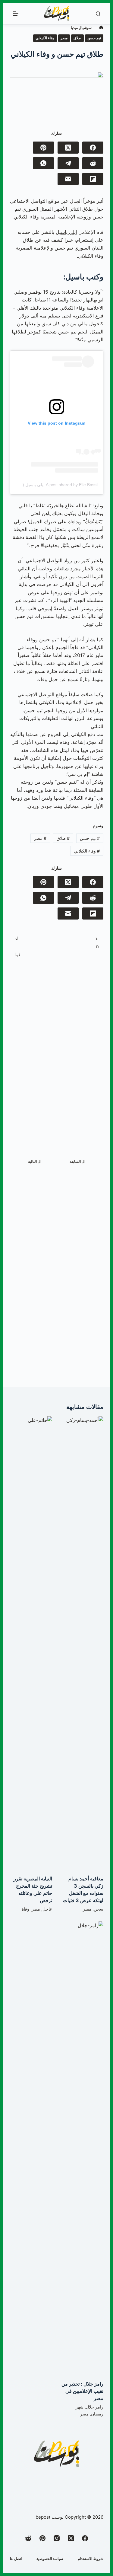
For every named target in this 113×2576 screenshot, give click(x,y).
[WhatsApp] (43, 163)
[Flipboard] (93, 179)
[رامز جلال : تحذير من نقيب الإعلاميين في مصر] (82, 2148)
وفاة (25, 1909)
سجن (99, 1909)
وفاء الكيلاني (45, 38)
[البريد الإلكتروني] (68, 179)
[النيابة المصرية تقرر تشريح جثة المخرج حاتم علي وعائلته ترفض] (31, 1643)
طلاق (77, 38)
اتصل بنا (16, 2559)
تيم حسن (94, 38)
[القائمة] (16, 14)
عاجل (47, 1909)
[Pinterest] (43, 148)
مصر (64, 38)
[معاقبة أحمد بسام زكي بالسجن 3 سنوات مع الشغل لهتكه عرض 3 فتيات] (82, 1643)
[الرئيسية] (101, 28)
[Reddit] (93, 163)
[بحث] (98, 14)
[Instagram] (57, 2538)
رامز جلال (95, 2407)
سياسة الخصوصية (50, 2559)
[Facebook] (93, 148)
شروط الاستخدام (91, 2559)
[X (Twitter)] (68, 148)
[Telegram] (68, 163)
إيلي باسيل (66, 232)
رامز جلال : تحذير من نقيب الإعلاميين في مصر (82, 2391)
